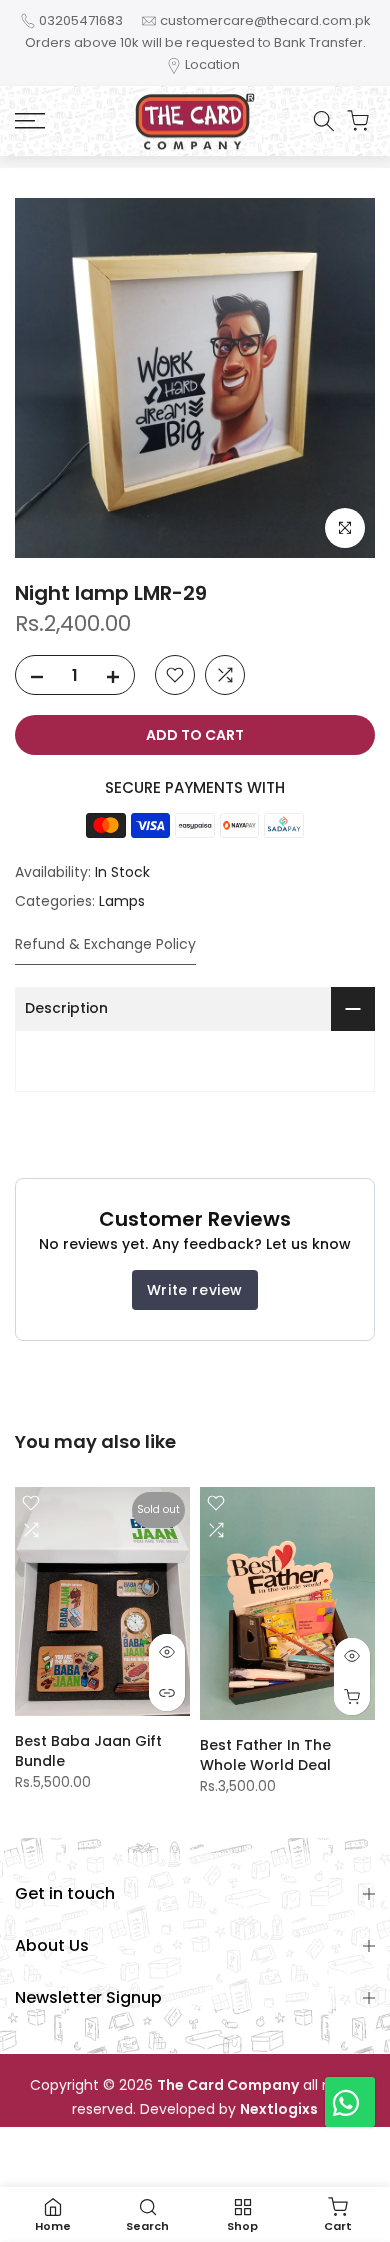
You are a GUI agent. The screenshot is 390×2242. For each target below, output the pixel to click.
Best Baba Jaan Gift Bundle (88, 1751)
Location (212, 64)
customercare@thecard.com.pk (265, 20)
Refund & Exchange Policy (105, 944)
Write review (195, 1290)
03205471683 (81, 20)
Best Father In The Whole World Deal (265, 1755)
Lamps (122, 901)
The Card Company (228, 2085)
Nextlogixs (279, 2109)
